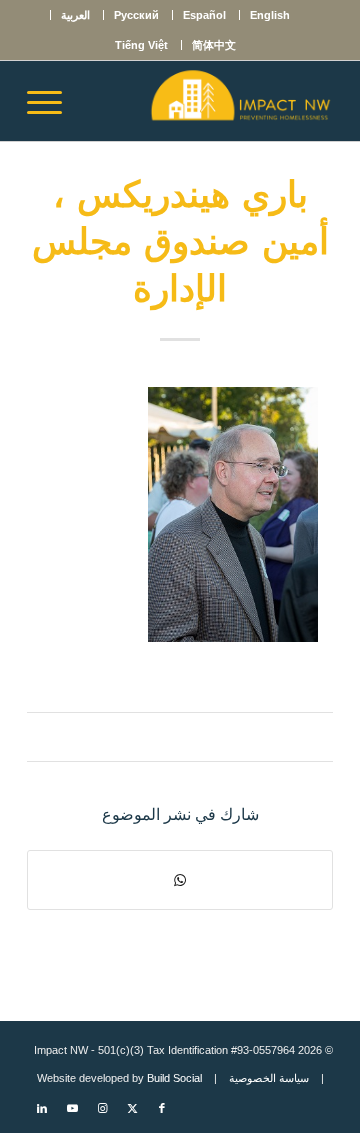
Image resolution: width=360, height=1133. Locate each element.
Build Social (174, 1078)
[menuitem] (269, 15)
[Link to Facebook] (162, 1108)
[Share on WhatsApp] (180, 880)
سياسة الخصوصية (269, 1078)
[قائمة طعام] (51, 101)
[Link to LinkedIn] (42, 1108)
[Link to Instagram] (102, 1108)
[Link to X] (132, 1108)
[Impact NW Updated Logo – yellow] (210, 101)
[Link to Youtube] (72, 1108)
